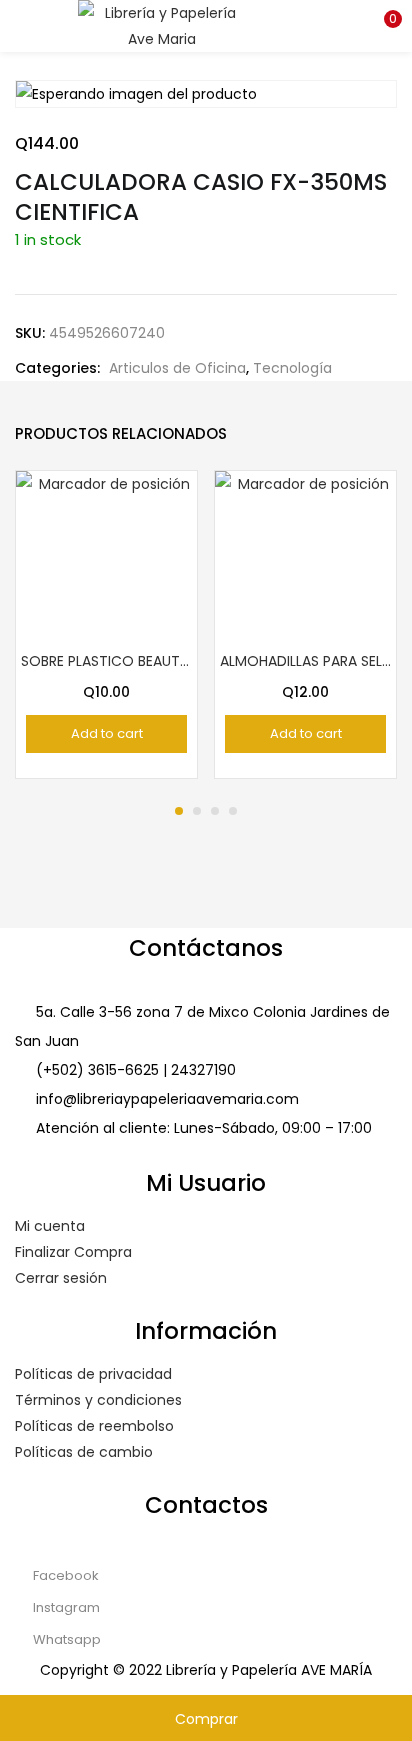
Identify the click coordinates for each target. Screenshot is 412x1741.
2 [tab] (197, 811)
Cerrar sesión (61, 1278)
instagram (65, 1607)
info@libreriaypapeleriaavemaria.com (167, 1099)
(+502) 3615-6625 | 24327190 (136, 1070)
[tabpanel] (106, 624)
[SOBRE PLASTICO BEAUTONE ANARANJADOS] (106, 560)
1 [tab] (179, 811)
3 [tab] (215, 811)
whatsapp (65, 1639)
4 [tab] (233, 811)
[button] (382, 25)
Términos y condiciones (98, 1400)
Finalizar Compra (73, 1252)
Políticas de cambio (84, 1452)
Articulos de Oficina (177, 368)
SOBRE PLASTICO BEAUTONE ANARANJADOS (106, 661)
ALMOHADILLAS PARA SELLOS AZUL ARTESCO (305, 661)
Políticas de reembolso (94, 1426)
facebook (64, 1575)
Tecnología (292, 368)
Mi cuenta (50, 1226)
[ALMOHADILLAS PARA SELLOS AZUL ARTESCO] (305, 560)
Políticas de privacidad (93, 1374)
